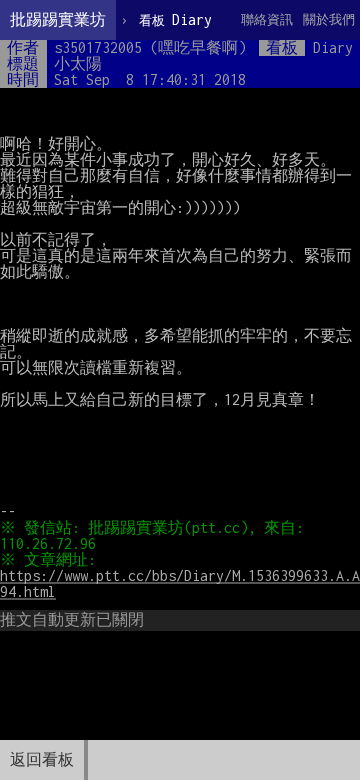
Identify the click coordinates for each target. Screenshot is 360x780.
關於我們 (329, 19)
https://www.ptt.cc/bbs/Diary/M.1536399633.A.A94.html (180, 583)
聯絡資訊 (267, 19)
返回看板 (42, 759)
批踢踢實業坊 (58, 19)
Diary (175, 19)
